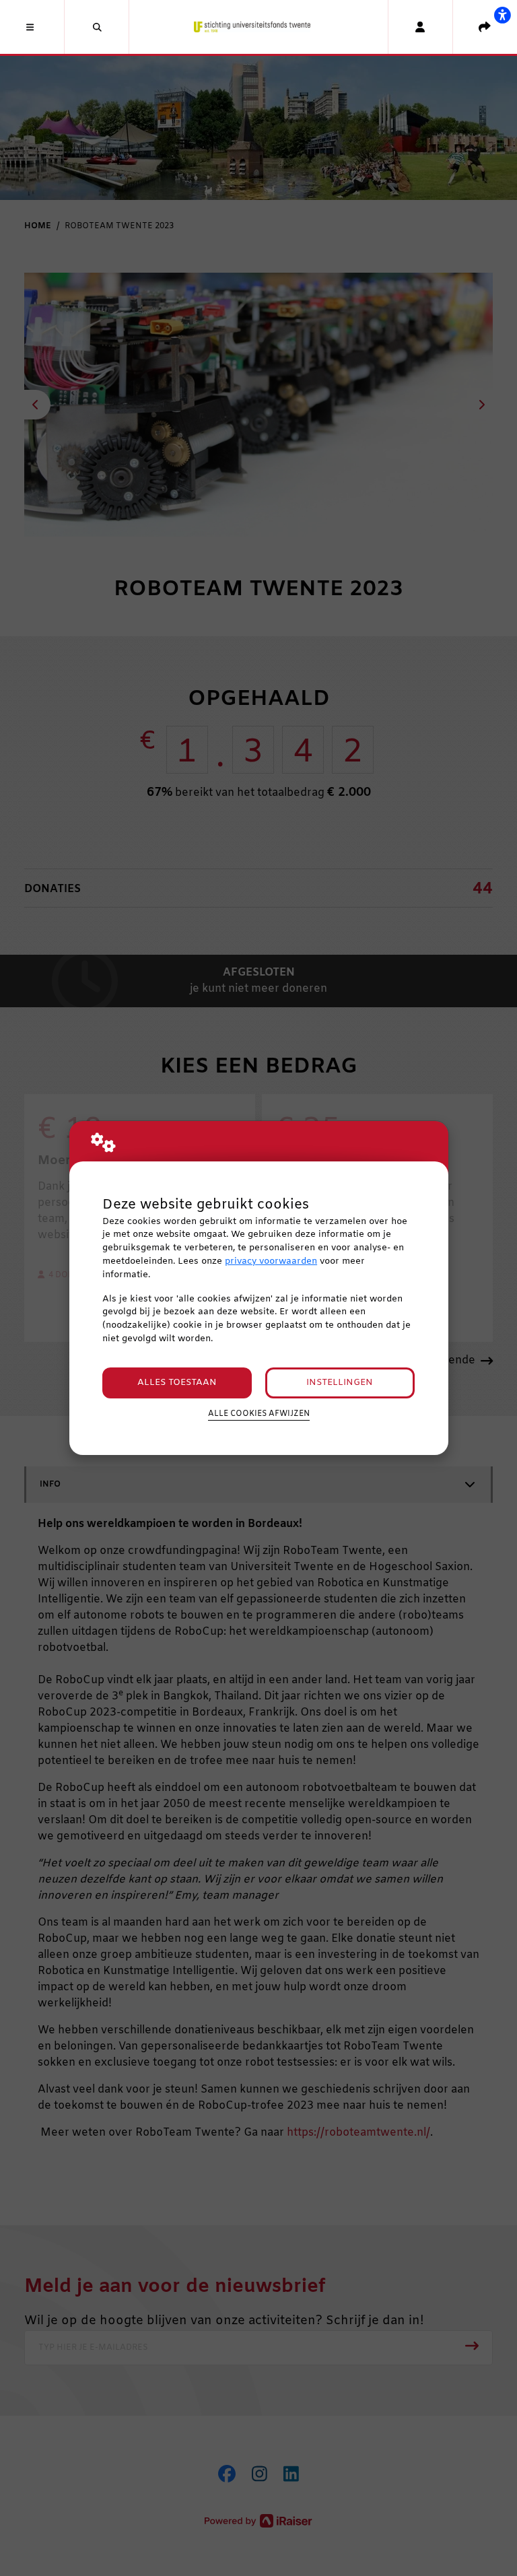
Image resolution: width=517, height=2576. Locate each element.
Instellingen (340, 1383)
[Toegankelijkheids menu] (502, 15)
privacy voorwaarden (271, 1261)
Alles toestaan (177, 1383)
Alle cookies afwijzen (259, 1414)
